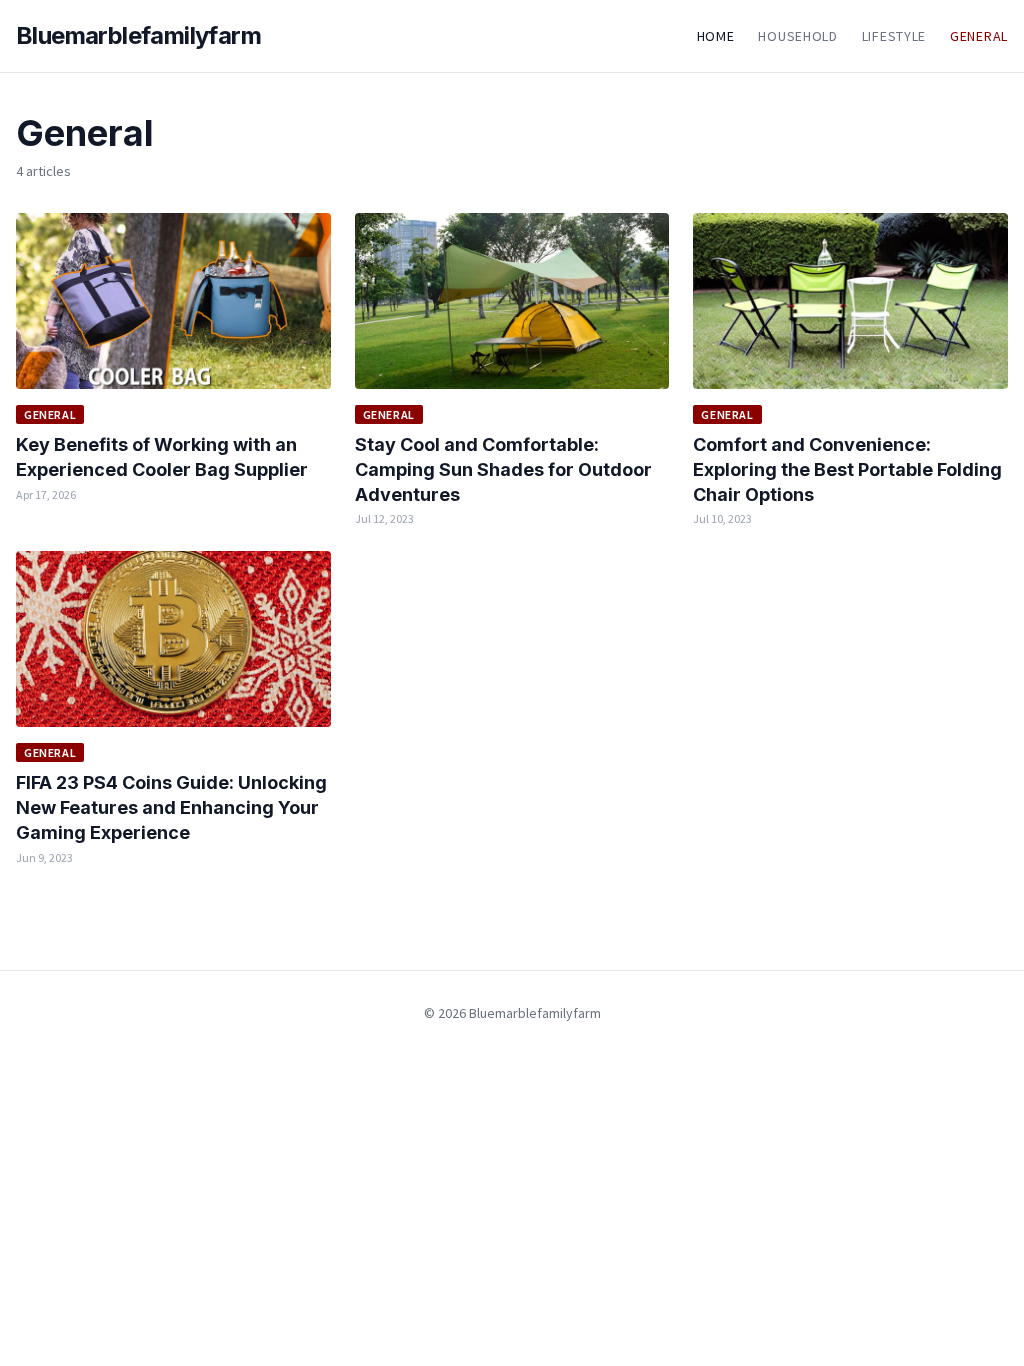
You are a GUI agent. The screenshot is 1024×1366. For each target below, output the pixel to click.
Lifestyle (894, 36)
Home (716, 36)
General (979, 36)
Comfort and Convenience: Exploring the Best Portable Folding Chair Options (847, 469)
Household (797, 36)
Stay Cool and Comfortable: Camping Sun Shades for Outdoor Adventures (503, 469)
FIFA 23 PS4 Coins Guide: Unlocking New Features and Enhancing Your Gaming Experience (171, 807)
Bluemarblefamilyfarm (138, 35)
